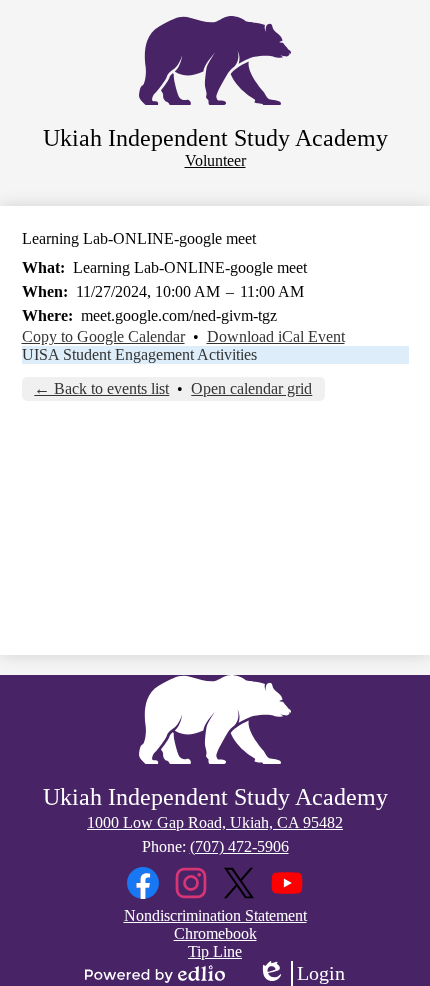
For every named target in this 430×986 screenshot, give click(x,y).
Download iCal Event (276, 336)
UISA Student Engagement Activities (139, 354)
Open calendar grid (251, 388)
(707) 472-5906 (239, 846)
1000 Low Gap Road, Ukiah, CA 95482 (215, 822)
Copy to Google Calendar (103, 336)
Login (301, 974)
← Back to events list (101, 388)
